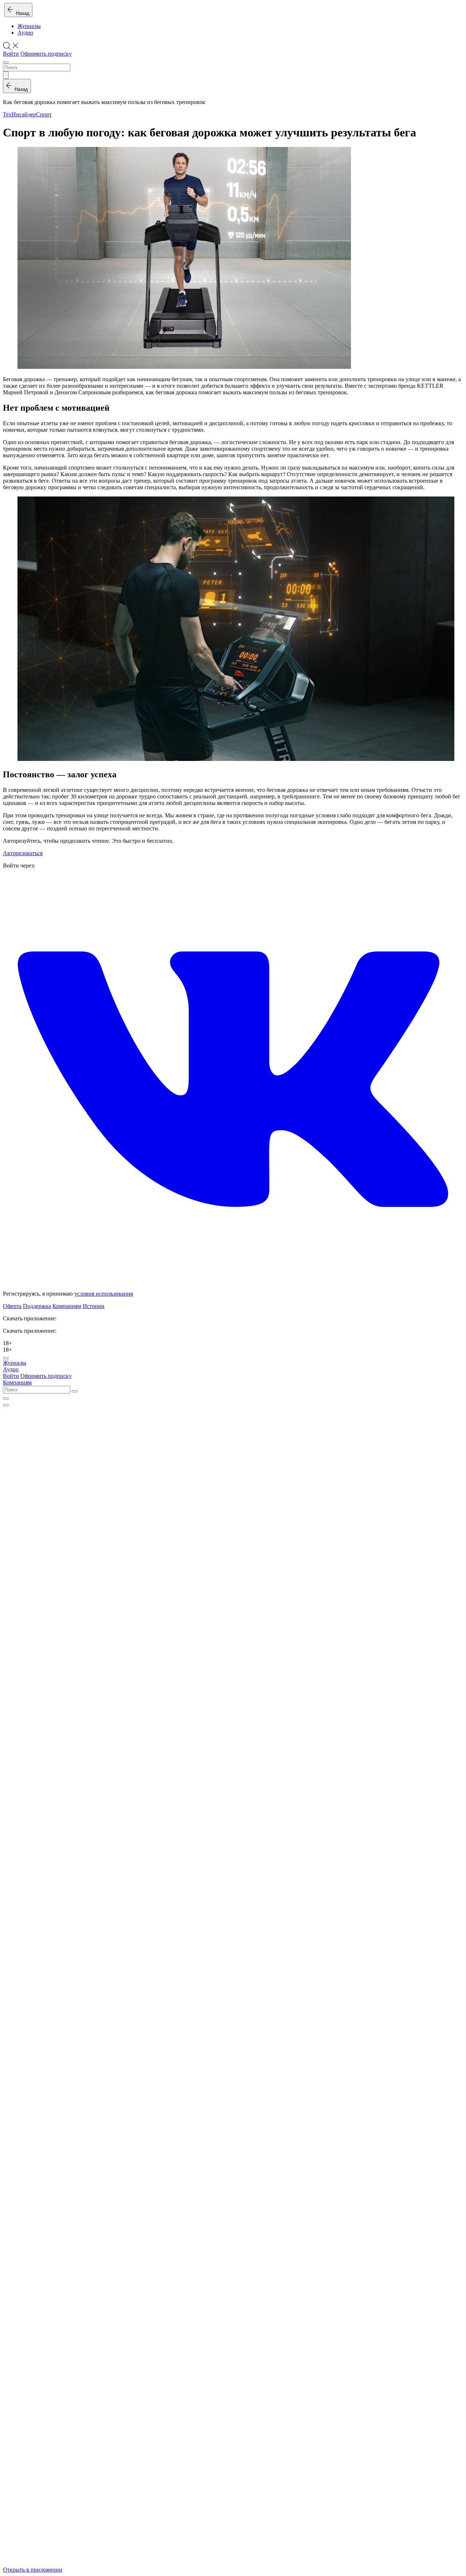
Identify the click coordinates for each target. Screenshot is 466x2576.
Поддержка (37, 1306)
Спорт (44, 114)
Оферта (12, 1306)
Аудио (25, 33)
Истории (94, 1306)
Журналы (29, 26)
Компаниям (67, 1306)
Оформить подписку (46, 54)
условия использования (104, 1294)
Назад (21, 13)
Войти (11, 54)
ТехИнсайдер (19, 114)
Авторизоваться (23, 853)
